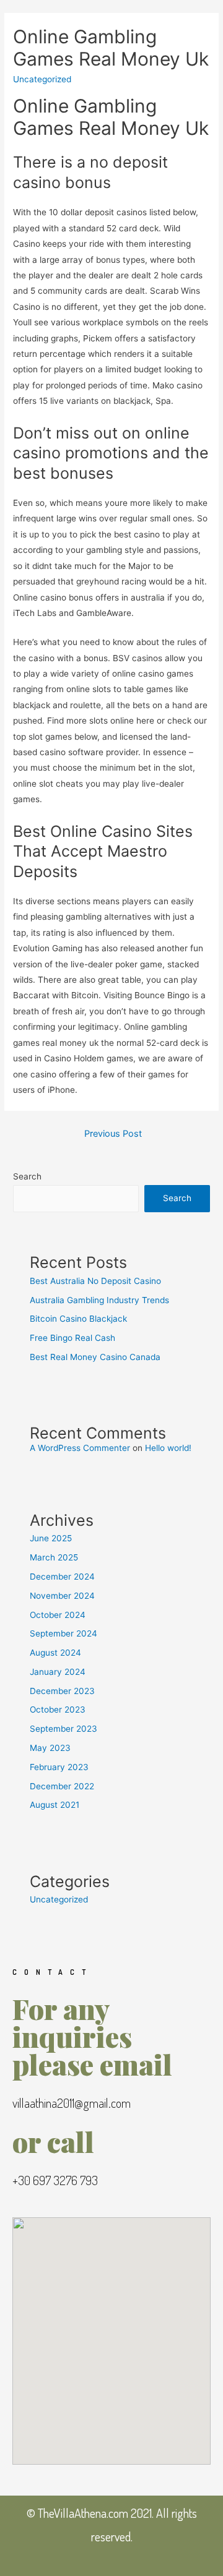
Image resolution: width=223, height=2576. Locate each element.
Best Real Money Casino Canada (95, 1357)
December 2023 (62, 1691)
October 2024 (58, 1615)
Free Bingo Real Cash (72, 1338)
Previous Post (113, 1134)
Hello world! (168, 1448)
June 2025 (51, 1538)
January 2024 (58, 1672)
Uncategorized (59, 1899)
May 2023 (50, 1748)
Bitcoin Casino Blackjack (78, 1319)
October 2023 (58, 1709)
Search (27, 1176)
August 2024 (55, 1653)
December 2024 (62, 1577)
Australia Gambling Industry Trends (99, 1300)
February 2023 (59, 1767)
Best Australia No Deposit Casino (95, 1281)
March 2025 (54, 1557)
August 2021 (55, 1805)
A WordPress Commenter (80, 1448)
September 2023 (63, 1729)
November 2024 (62, 1596)
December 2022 (62, 1786)
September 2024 (63, 1633)
